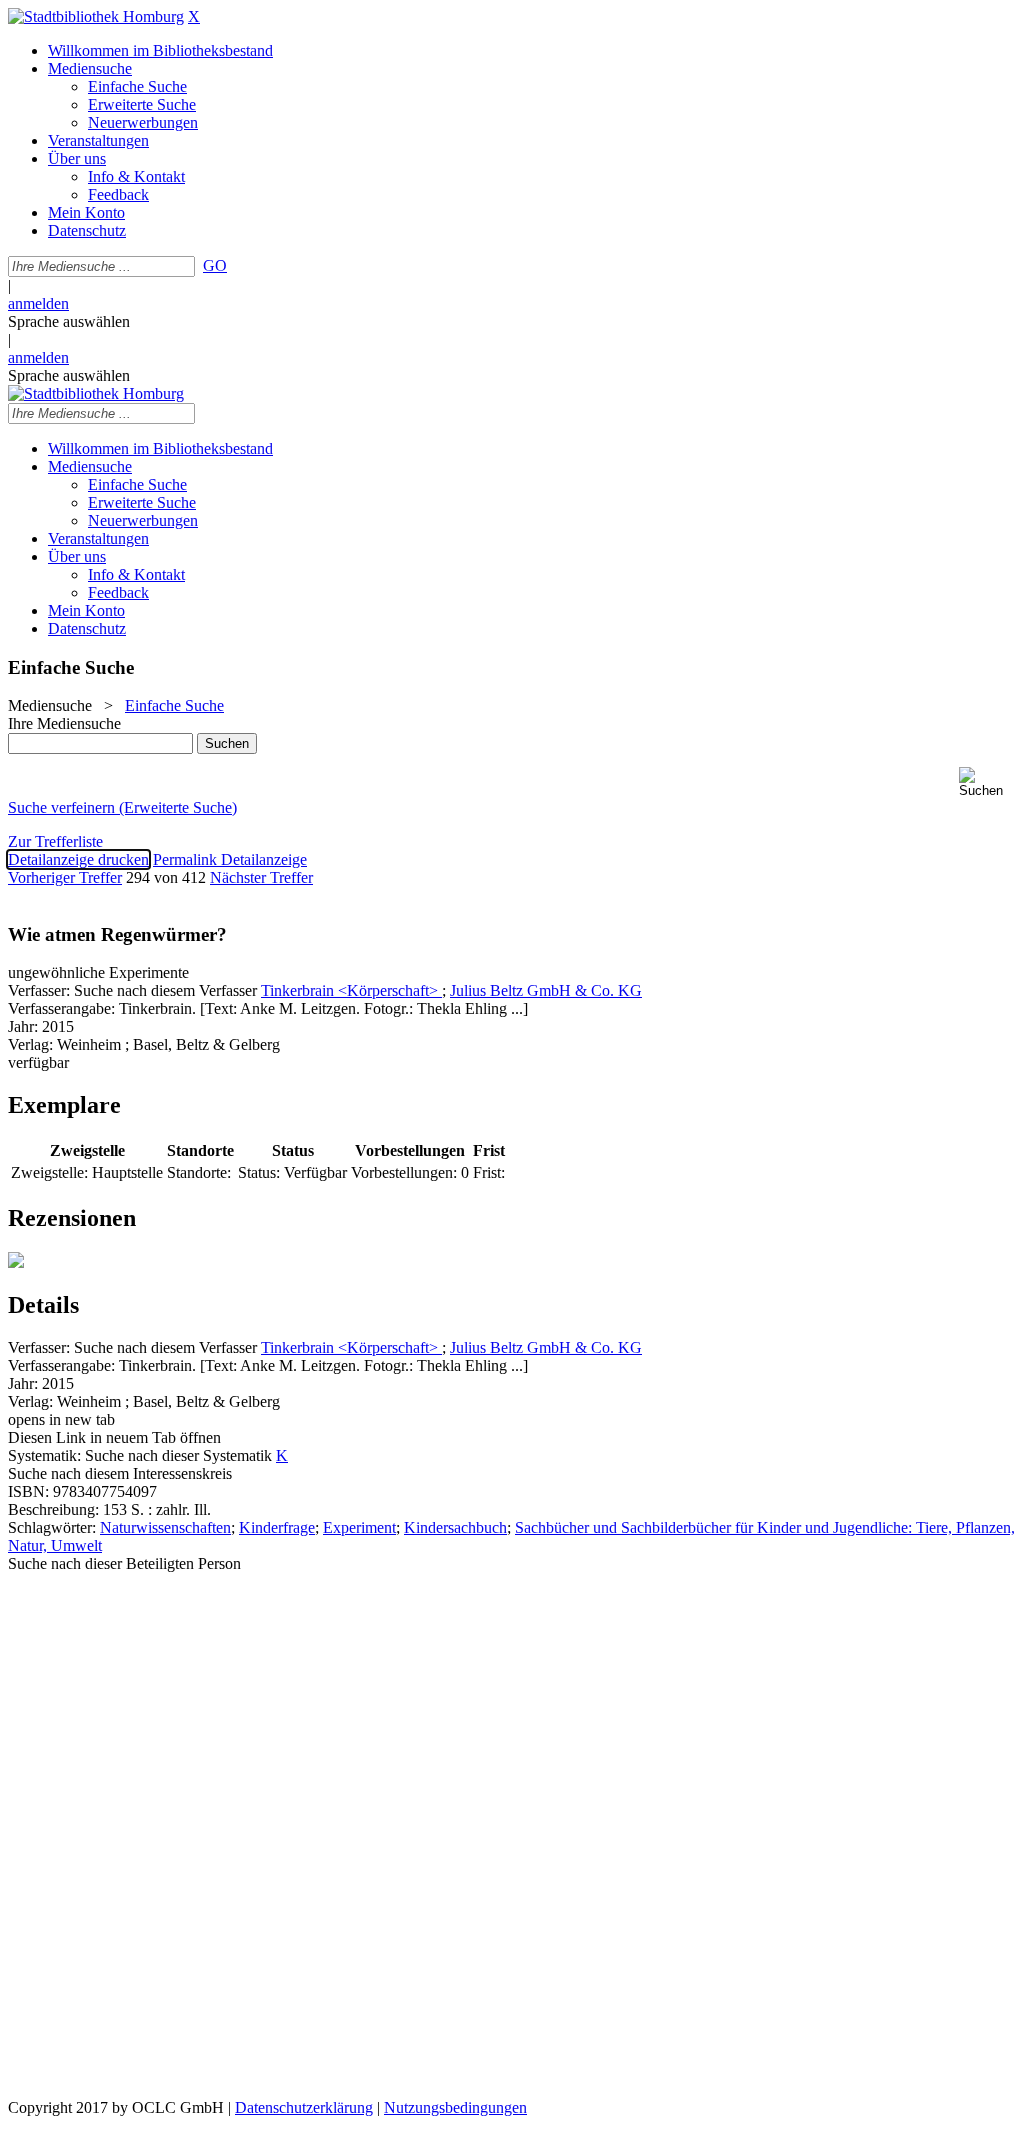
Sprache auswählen (69, 321)
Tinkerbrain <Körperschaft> (351, 990)
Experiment (359, 1527)
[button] (987, 782)
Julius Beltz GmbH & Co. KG (546, 990)
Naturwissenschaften (165, 1527)
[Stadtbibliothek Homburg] (96, 16)
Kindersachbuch (455, 1527)
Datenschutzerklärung (304, 2107)
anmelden (38, 303)
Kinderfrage (277, 1527)
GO (215, 265)
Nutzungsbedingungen (455, 2107)
